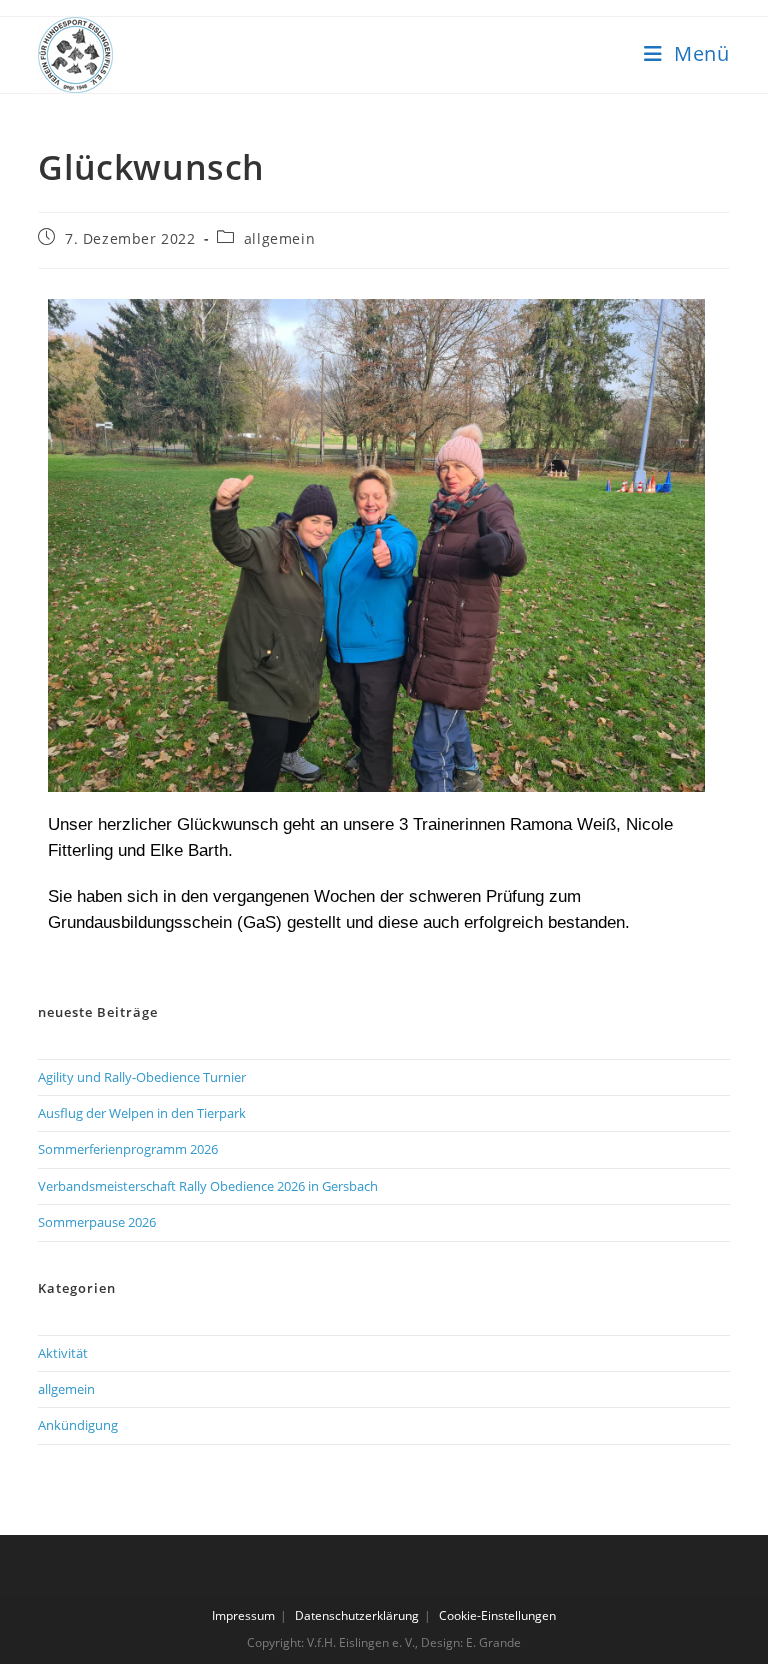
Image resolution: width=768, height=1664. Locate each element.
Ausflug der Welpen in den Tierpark (142, 1113)
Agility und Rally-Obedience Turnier (142, 1077)
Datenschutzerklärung (357, 1615)
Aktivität (63, 1353)
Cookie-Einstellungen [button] (497, 1615)
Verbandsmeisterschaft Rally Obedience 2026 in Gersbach (208, 1186)
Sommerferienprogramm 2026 (128, 1149)
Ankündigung (78, 1425)
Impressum (243, 1615)
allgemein (279, 238)
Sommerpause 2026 (97, 1222)
